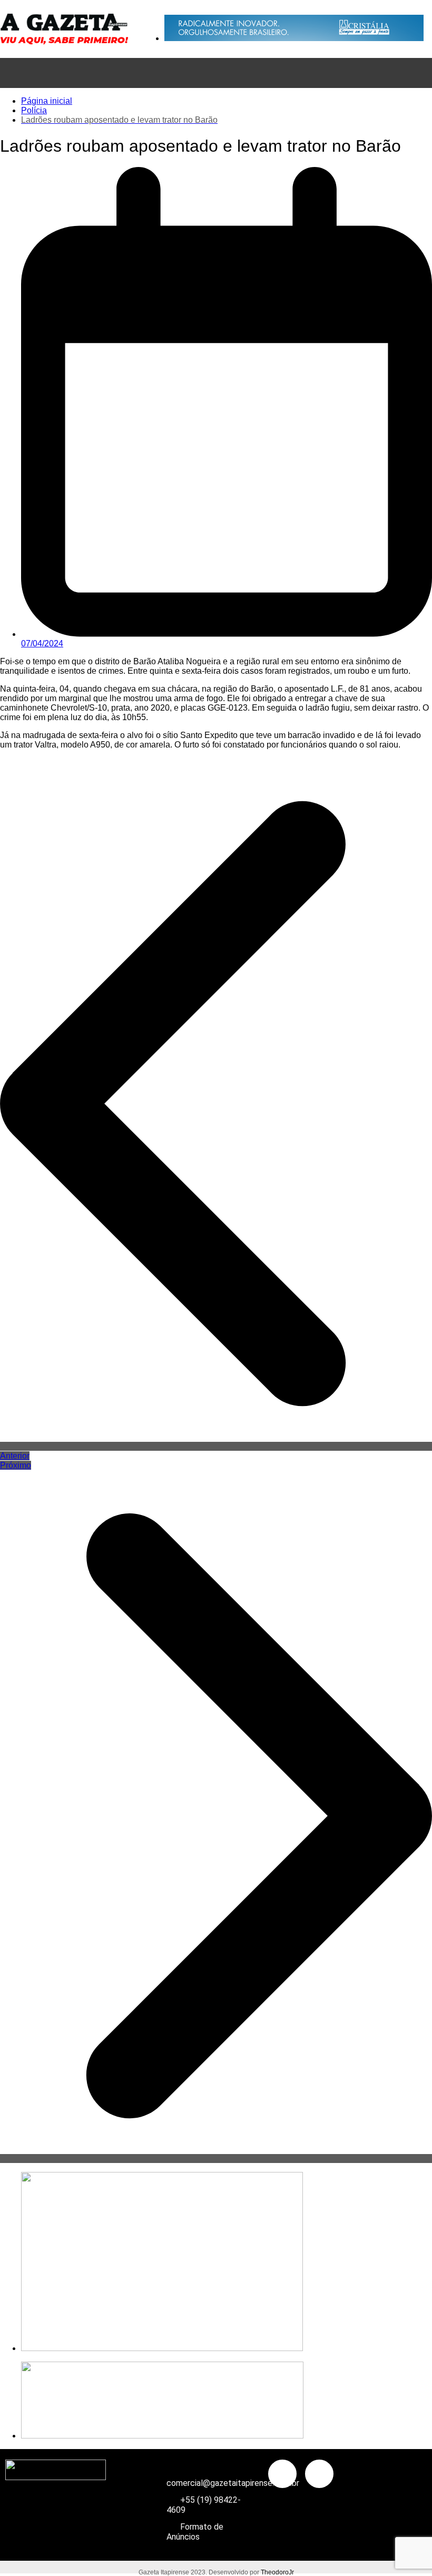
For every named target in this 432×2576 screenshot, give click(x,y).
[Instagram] (319, 2474)
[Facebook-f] (282, 2474)
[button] (216, 73)
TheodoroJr (277, 2572)
